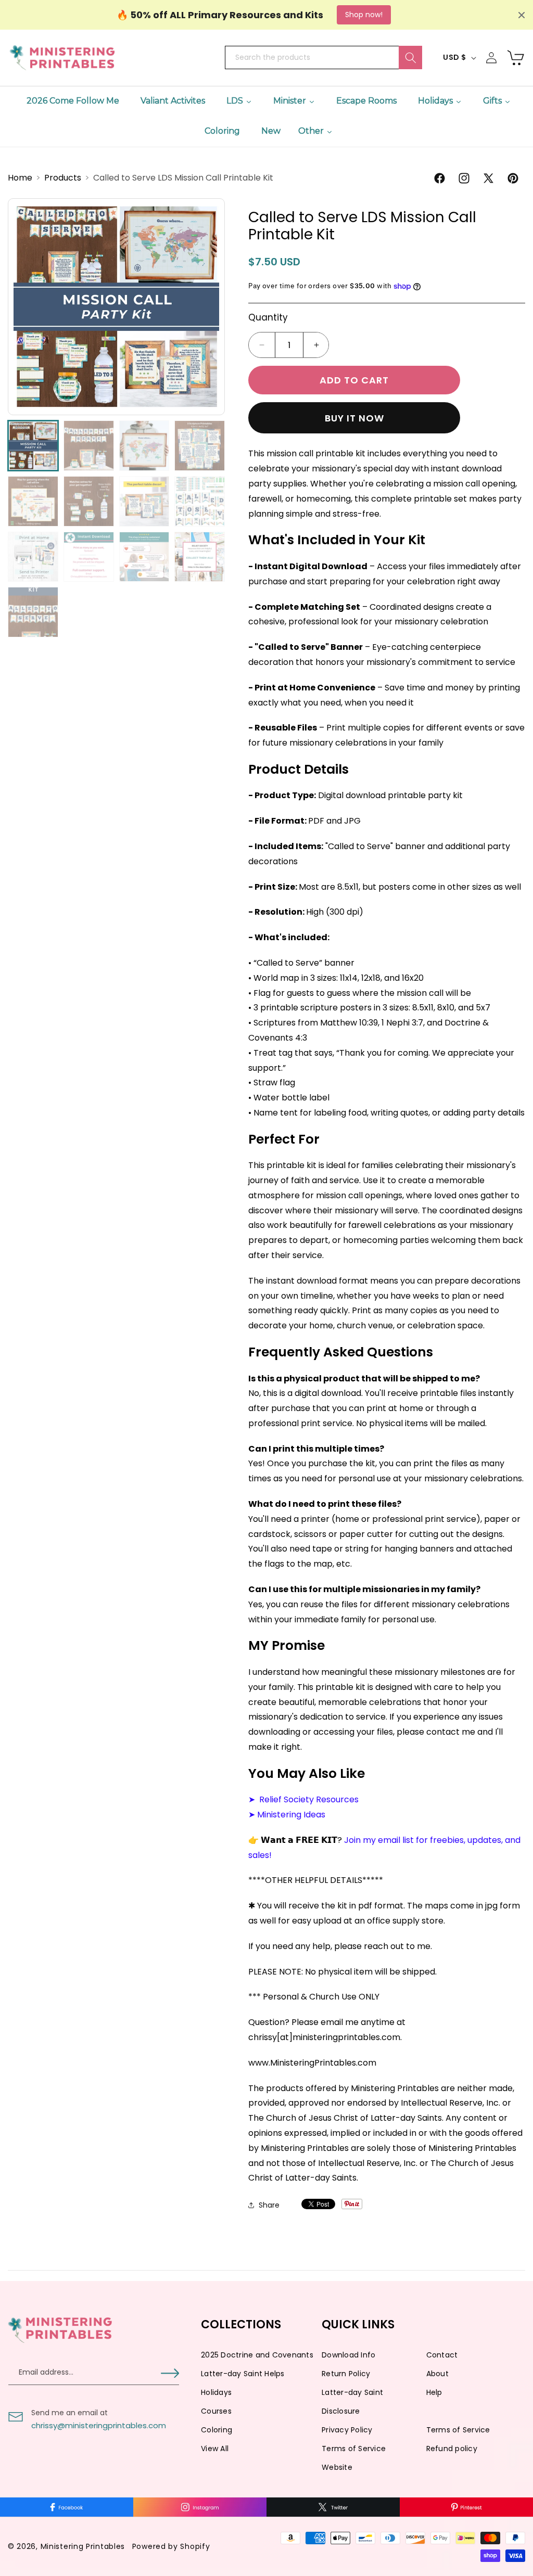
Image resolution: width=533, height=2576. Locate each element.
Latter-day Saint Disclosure (352, 2402)
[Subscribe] (170, 2373)
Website (337, 2467)
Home (21, 178)
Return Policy (346, 2374)
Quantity (268, 317)
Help (434, 2392)
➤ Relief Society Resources (303, 1799)
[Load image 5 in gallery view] (33, 501)
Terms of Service (458, 2430)
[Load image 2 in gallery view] (89, 446)
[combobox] (323, 57)
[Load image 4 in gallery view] (200, 446)
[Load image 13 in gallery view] (33, 612)
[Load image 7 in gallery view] (144, 501)
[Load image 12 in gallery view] (200, 557)
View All (215, 2449)
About (437, 2374)
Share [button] (269, 2205)
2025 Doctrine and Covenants (257, 2355)
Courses (216, 2411)
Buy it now (354, 418)
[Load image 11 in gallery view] (144, 557)
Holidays (216, 2392)
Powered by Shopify (171, 2546)
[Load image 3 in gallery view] (144, 446)
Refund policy (452, 2449)
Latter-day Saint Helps (243, 2374)
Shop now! (364, 15)
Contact (442, 2355)
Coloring (217, 2430)
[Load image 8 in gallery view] (200, 501)
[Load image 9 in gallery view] (33, 557)
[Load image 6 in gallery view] (89, 501)
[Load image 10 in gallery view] (89, 557)
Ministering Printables (83, 2546)
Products (64, 178)
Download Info (348, 2355)
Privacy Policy (347, 2430)
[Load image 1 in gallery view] (33, 446)
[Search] (410, 57)
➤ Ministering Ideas (287, 1815)
